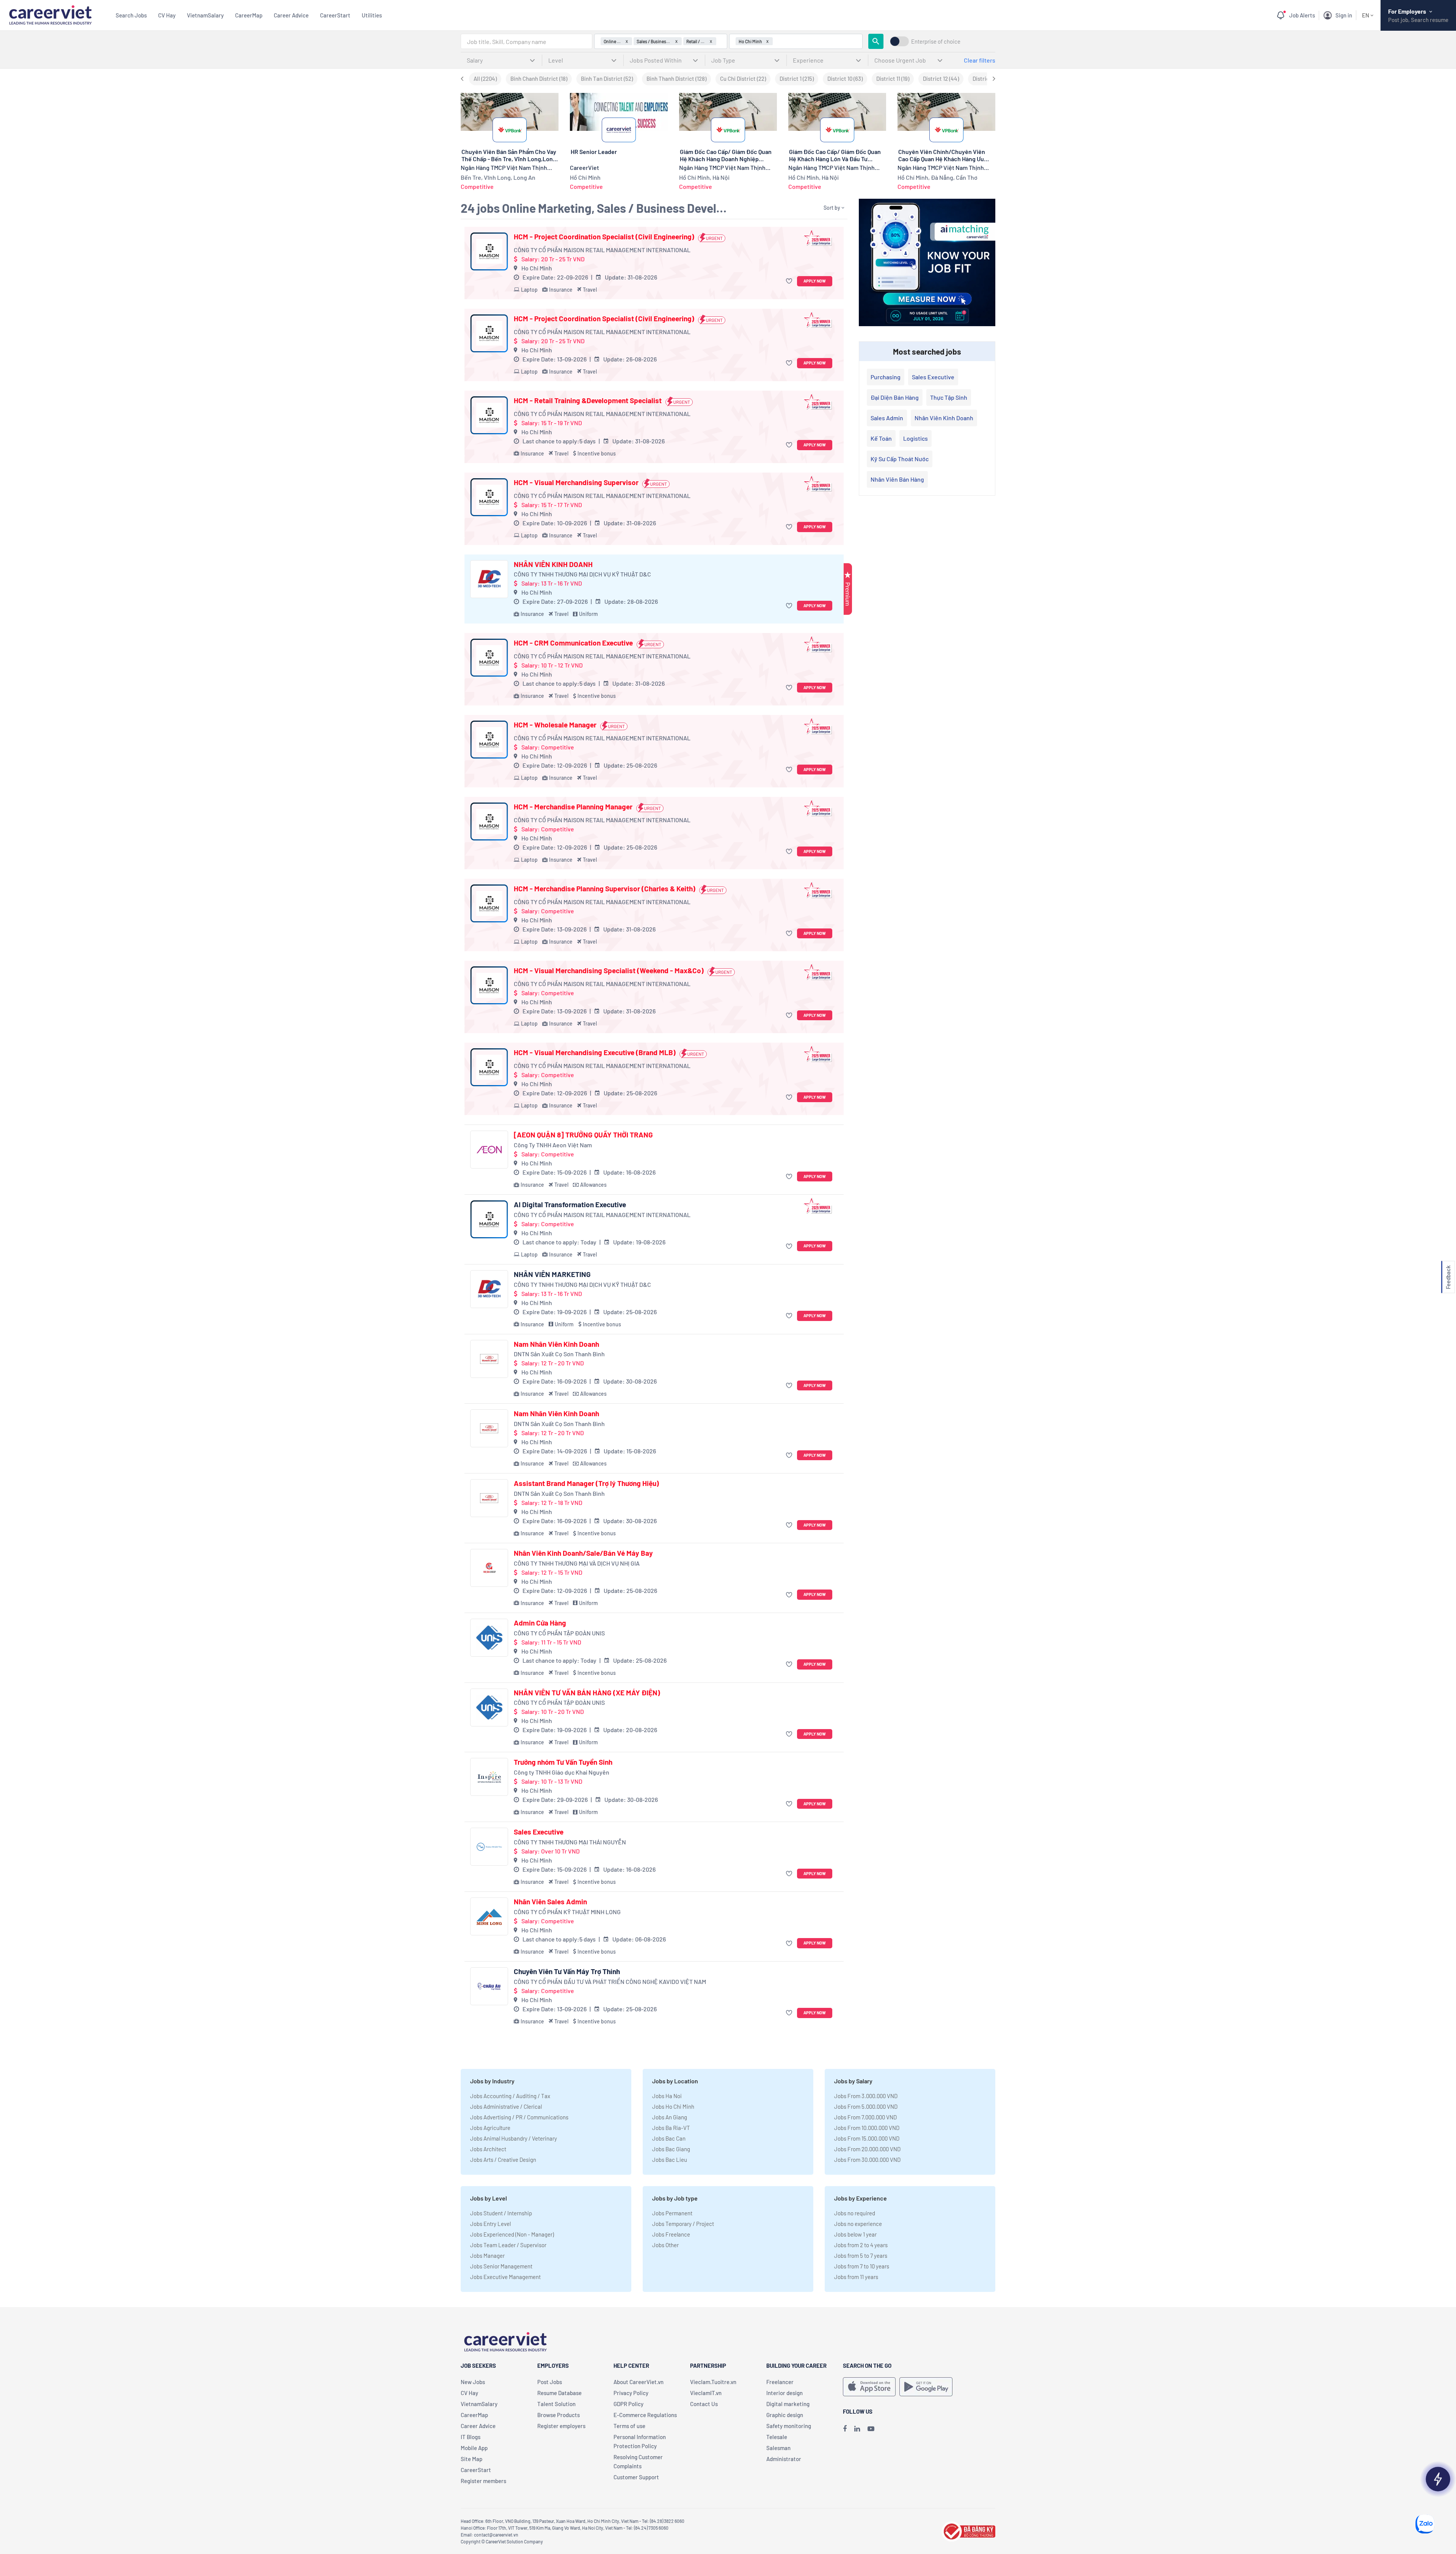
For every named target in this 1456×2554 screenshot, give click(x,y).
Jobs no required (855, 2213)
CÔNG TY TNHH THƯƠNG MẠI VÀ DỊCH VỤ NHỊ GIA (577, 1563)
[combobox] (526, 41)
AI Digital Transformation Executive (570, 1205)
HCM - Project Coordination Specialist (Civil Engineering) (604, 237)
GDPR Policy (628, 2404)
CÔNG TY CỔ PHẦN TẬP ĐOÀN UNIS (559, 1633)
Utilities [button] (372, 15)
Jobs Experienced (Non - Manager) (512, 2234)
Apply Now (815, 281)
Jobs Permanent (672, 2213)
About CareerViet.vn (639, 2382)
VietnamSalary (205, 15)
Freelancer (780, 2382)
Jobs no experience (858, 2224)
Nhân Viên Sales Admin (550, 1902)
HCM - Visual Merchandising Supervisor (576, 482)
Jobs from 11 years (856, 2277)
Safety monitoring (789, 2426)
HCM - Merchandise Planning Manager (573, 807)
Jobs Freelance (671, 2234)
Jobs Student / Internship (501, 2213)
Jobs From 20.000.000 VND (867, 2149)
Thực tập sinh (949, 397)
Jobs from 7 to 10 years (862, 2266)
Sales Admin (887, 418)
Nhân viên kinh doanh (944, 418)
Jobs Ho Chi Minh (673, 2106)
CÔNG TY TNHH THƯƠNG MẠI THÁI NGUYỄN (570, 1842)
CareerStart (335, 15)
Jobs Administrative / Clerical (506, 2106)
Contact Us (704, 2404)
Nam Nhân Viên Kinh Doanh (556, 1344)
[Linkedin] (857, 2428)
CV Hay (167, 15)
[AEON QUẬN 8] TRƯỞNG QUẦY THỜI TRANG (583, 1135)
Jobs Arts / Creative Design (503, 2160)
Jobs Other (665, 2245)
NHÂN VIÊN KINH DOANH (553, 564)
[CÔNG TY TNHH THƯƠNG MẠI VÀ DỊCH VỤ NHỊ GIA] (489, 1568)
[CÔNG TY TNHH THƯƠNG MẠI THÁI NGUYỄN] (489, 1847)
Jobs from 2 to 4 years (861, 2245)
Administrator (784, 2459)
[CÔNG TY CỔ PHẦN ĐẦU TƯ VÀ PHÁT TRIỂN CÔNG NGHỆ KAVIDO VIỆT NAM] (489, 1986)
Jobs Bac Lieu (670, 2160)
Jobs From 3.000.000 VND (866, 2096)
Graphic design (785, 2415)
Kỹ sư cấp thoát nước (900, 459)
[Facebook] (845, 2428)
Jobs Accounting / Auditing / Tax (510, 2096)
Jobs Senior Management (501, 2266)
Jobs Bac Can (669, 2138)
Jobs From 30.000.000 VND (867, 2160)
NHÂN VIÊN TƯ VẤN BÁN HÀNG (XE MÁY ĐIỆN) (587, 1693)
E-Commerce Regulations (645, 2415)
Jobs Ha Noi (667, 2096)
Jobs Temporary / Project (683, 2224)
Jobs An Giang (670, 2117)
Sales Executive (539, 1832)
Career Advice (291, 15)
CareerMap (249, 15)
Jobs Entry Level (490, 2224)
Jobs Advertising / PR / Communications (519, 2117)
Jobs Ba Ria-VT (671, 2128)
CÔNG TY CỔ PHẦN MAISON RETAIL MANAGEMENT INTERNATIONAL (602, 250)
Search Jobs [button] (131, 15)
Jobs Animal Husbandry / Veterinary (514, 2138)
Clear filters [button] (980, 60)
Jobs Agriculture (490, 2128)
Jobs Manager (487, 2256)
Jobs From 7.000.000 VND (865, 2117)
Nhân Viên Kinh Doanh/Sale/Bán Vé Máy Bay (583, 1553)
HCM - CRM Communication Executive (573, 643)
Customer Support (636, 2477)
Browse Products (559, 2415)
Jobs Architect (488, 2149)
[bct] (968, 2530)
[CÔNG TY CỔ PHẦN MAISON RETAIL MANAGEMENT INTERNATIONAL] (489, 251)
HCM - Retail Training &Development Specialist (588, 401)
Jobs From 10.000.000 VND (867, 2128)
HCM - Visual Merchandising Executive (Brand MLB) (595, 1052)
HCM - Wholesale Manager (555, 725)
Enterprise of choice (936, 42)
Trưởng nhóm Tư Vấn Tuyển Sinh (563, 1762)
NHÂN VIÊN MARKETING (552, 1274)
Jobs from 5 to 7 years (861, 2256)
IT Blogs (471, 2437)
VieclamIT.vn (706, 2393)
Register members (483, 2481)
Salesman (778, 2448)
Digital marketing (788, 2404)
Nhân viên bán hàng (897, 479)
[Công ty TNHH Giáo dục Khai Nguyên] (489, 1777)
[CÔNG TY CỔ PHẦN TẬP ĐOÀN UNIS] (489, 1638)
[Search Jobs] (876, 41)
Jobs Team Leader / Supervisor (508, 2245)
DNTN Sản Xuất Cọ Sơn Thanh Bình (559, 1354)
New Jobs (473, 2382)
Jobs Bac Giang (671, 2149)
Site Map (471, 2459)
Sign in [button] (1344, 15)
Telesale (777, 2437)
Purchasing (886, 377)
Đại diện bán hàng (895, 397)
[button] (790, 281)
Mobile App (474, 2448)
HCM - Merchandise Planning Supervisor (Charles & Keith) (605, 889)
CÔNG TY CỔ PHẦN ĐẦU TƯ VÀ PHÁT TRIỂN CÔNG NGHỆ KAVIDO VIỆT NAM (610, 1981)
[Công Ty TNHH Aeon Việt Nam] (489, 1150)
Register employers (561, 2426)
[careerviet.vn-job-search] (869, 2387)
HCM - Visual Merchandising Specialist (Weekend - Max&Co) (609, 971)
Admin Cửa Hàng (540, 1623)
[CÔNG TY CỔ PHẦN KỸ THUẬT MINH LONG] (489, 1916)
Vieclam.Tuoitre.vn (713, 2382)
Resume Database (559, 2393)
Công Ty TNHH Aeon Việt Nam (553, 1145)
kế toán (881, 438)
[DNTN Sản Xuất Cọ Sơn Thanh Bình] (489, 1359)
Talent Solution (556, 2404)
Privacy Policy (631, 2393)
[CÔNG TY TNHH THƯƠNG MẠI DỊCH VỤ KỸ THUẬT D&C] (489, 579)
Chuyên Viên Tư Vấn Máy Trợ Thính (567, 1971)
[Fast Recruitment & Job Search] (50, 14)
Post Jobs (550, 2382)
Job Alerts (1302, 15)
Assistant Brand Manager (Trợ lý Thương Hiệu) (586, 1483)
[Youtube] (871, 2428)
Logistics (915, 438)
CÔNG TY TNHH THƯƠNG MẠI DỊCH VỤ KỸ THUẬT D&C (582, 574)
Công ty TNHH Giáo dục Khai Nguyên (562, 1772)
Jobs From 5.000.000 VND (866, 2106)
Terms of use (629, 2426)
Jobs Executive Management (505, 2277)
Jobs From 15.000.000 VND (867, 2138)
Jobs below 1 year (855, 2234)
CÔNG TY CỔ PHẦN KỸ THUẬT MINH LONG (567, 1912)
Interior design (784, 2393)
